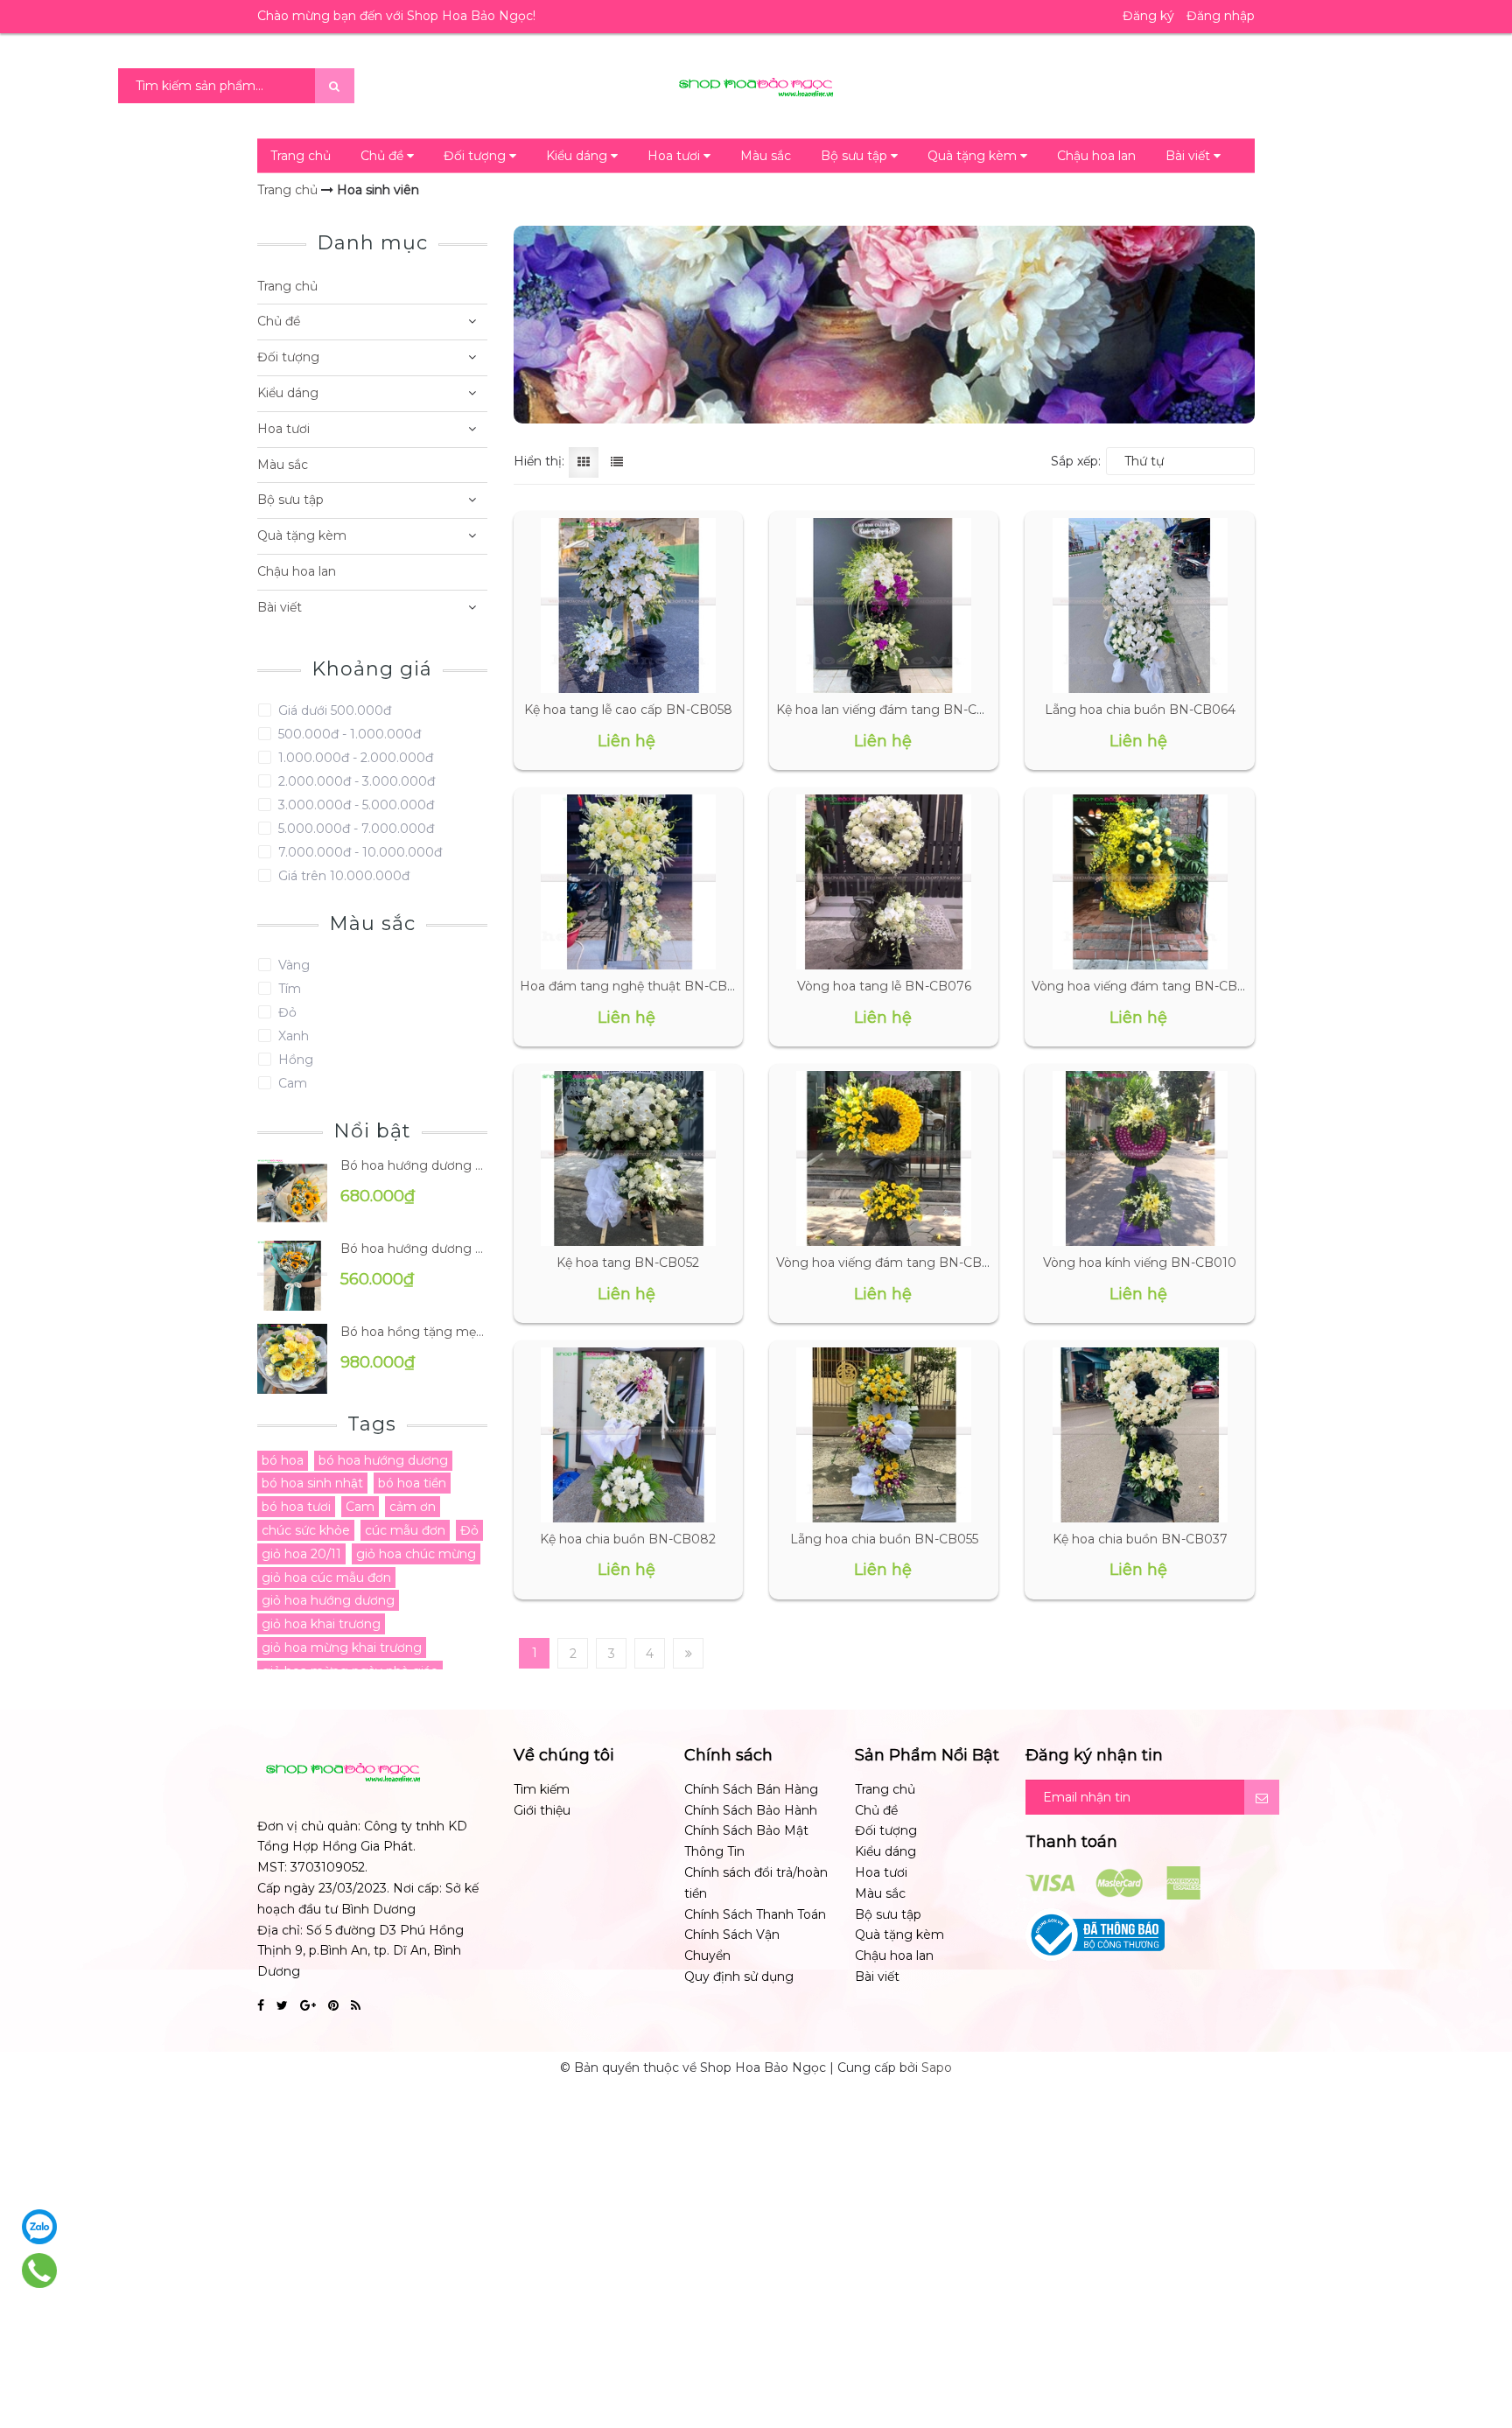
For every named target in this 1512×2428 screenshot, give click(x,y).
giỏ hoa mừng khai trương (342, 1648)
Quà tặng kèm (974, 156)
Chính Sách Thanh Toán (755, 1914)
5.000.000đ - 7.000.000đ (354, 829)
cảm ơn (413, 1507)
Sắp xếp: (1076, 461)
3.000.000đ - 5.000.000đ (354, 805)
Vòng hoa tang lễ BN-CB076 (884, 986)
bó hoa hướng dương (383, 1460)
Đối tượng (476, 156)
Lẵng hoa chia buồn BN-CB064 (1140, 710)
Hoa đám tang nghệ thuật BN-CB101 (633, 986)
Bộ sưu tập (856, 156)
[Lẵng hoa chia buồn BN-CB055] (884, 1435)
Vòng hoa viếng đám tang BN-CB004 (1147, 986)
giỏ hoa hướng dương (328, 1600)
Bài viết (1190, 156)
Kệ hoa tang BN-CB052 (628, 1263)
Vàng (292, 965)
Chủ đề (384, 156)
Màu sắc (766, 156)
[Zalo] (39, 2227)
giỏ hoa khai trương (321, 1624)
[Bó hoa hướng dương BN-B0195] (292, 1191)
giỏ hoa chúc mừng (416, 1554)
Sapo (937, 2068)
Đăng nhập (1221, 16)
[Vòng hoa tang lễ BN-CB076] (884, 882)
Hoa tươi (675, 156)
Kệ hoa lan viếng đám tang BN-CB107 (892, 710)
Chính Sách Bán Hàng (751, 1789)
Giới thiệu (542, 1810)
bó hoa (283, 1460)
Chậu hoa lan (1096, 156)
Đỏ (286, 1012)
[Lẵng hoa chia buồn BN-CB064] (1140, 605)
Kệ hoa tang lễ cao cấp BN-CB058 (628, 710)
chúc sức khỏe (306, 1530)
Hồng (294, 1060)
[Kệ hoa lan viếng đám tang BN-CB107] (884, 605)
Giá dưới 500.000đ (333, 710)
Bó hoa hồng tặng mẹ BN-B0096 (414, 1332)
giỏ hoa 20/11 (301, 1554)
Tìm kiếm (542, 1789)
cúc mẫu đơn (405, 1530)
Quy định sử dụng (739, 1977)
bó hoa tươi (296, 1507)
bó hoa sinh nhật (312, 1483)
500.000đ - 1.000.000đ (348, 734)
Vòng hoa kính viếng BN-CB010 (1140, 1263)
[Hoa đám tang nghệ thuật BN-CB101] (628, 882)
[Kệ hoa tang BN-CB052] (628, 1158)
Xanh (292, 1036)
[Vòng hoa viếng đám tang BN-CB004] (1140, 882)
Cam (291, 1083)
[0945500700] (40, 2271)
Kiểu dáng (578, 156)
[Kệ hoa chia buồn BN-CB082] (628, 1435)
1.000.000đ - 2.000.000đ (354, 758)
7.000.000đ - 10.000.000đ (358, 852)
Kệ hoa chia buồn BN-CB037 (1140, 1539)
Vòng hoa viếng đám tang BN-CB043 (891, 1263)
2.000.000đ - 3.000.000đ (355, 781)
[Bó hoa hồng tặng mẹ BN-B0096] (292, 1357)
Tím (288, 989)
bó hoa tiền (412, 1483)
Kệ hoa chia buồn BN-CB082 (628, 1539)
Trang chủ (301, 156)
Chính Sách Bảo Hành (751, 1810)
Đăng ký (1148, 16)
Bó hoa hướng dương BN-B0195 (414, 1165)
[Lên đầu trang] (1477, 2341)
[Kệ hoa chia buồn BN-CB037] (1140, 1435)
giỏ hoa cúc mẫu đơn (326, 1578)
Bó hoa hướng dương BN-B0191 (414, 1249)
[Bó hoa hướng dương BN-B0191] (292, 1274)
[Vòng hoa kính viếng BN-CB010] (1140, 1158)
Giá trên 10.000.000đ (342, 876)
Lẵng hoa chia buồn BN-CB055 (884, 1539)
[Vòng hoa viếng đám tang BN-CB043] (884, 1158)
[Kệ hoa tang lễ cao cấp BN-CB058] (628, 605)
